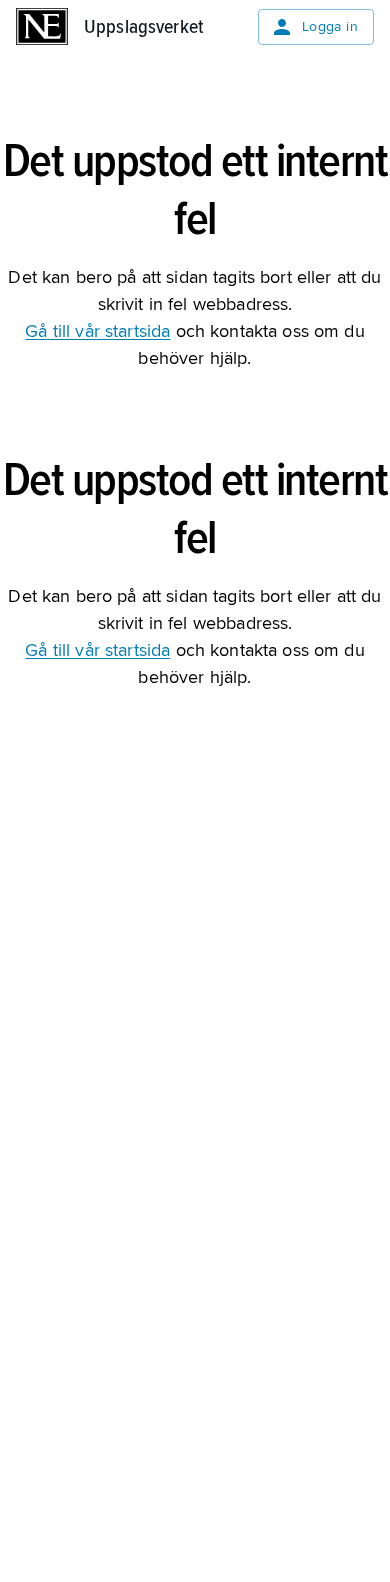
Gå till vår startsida (97, 331)
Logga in (330, 26)
